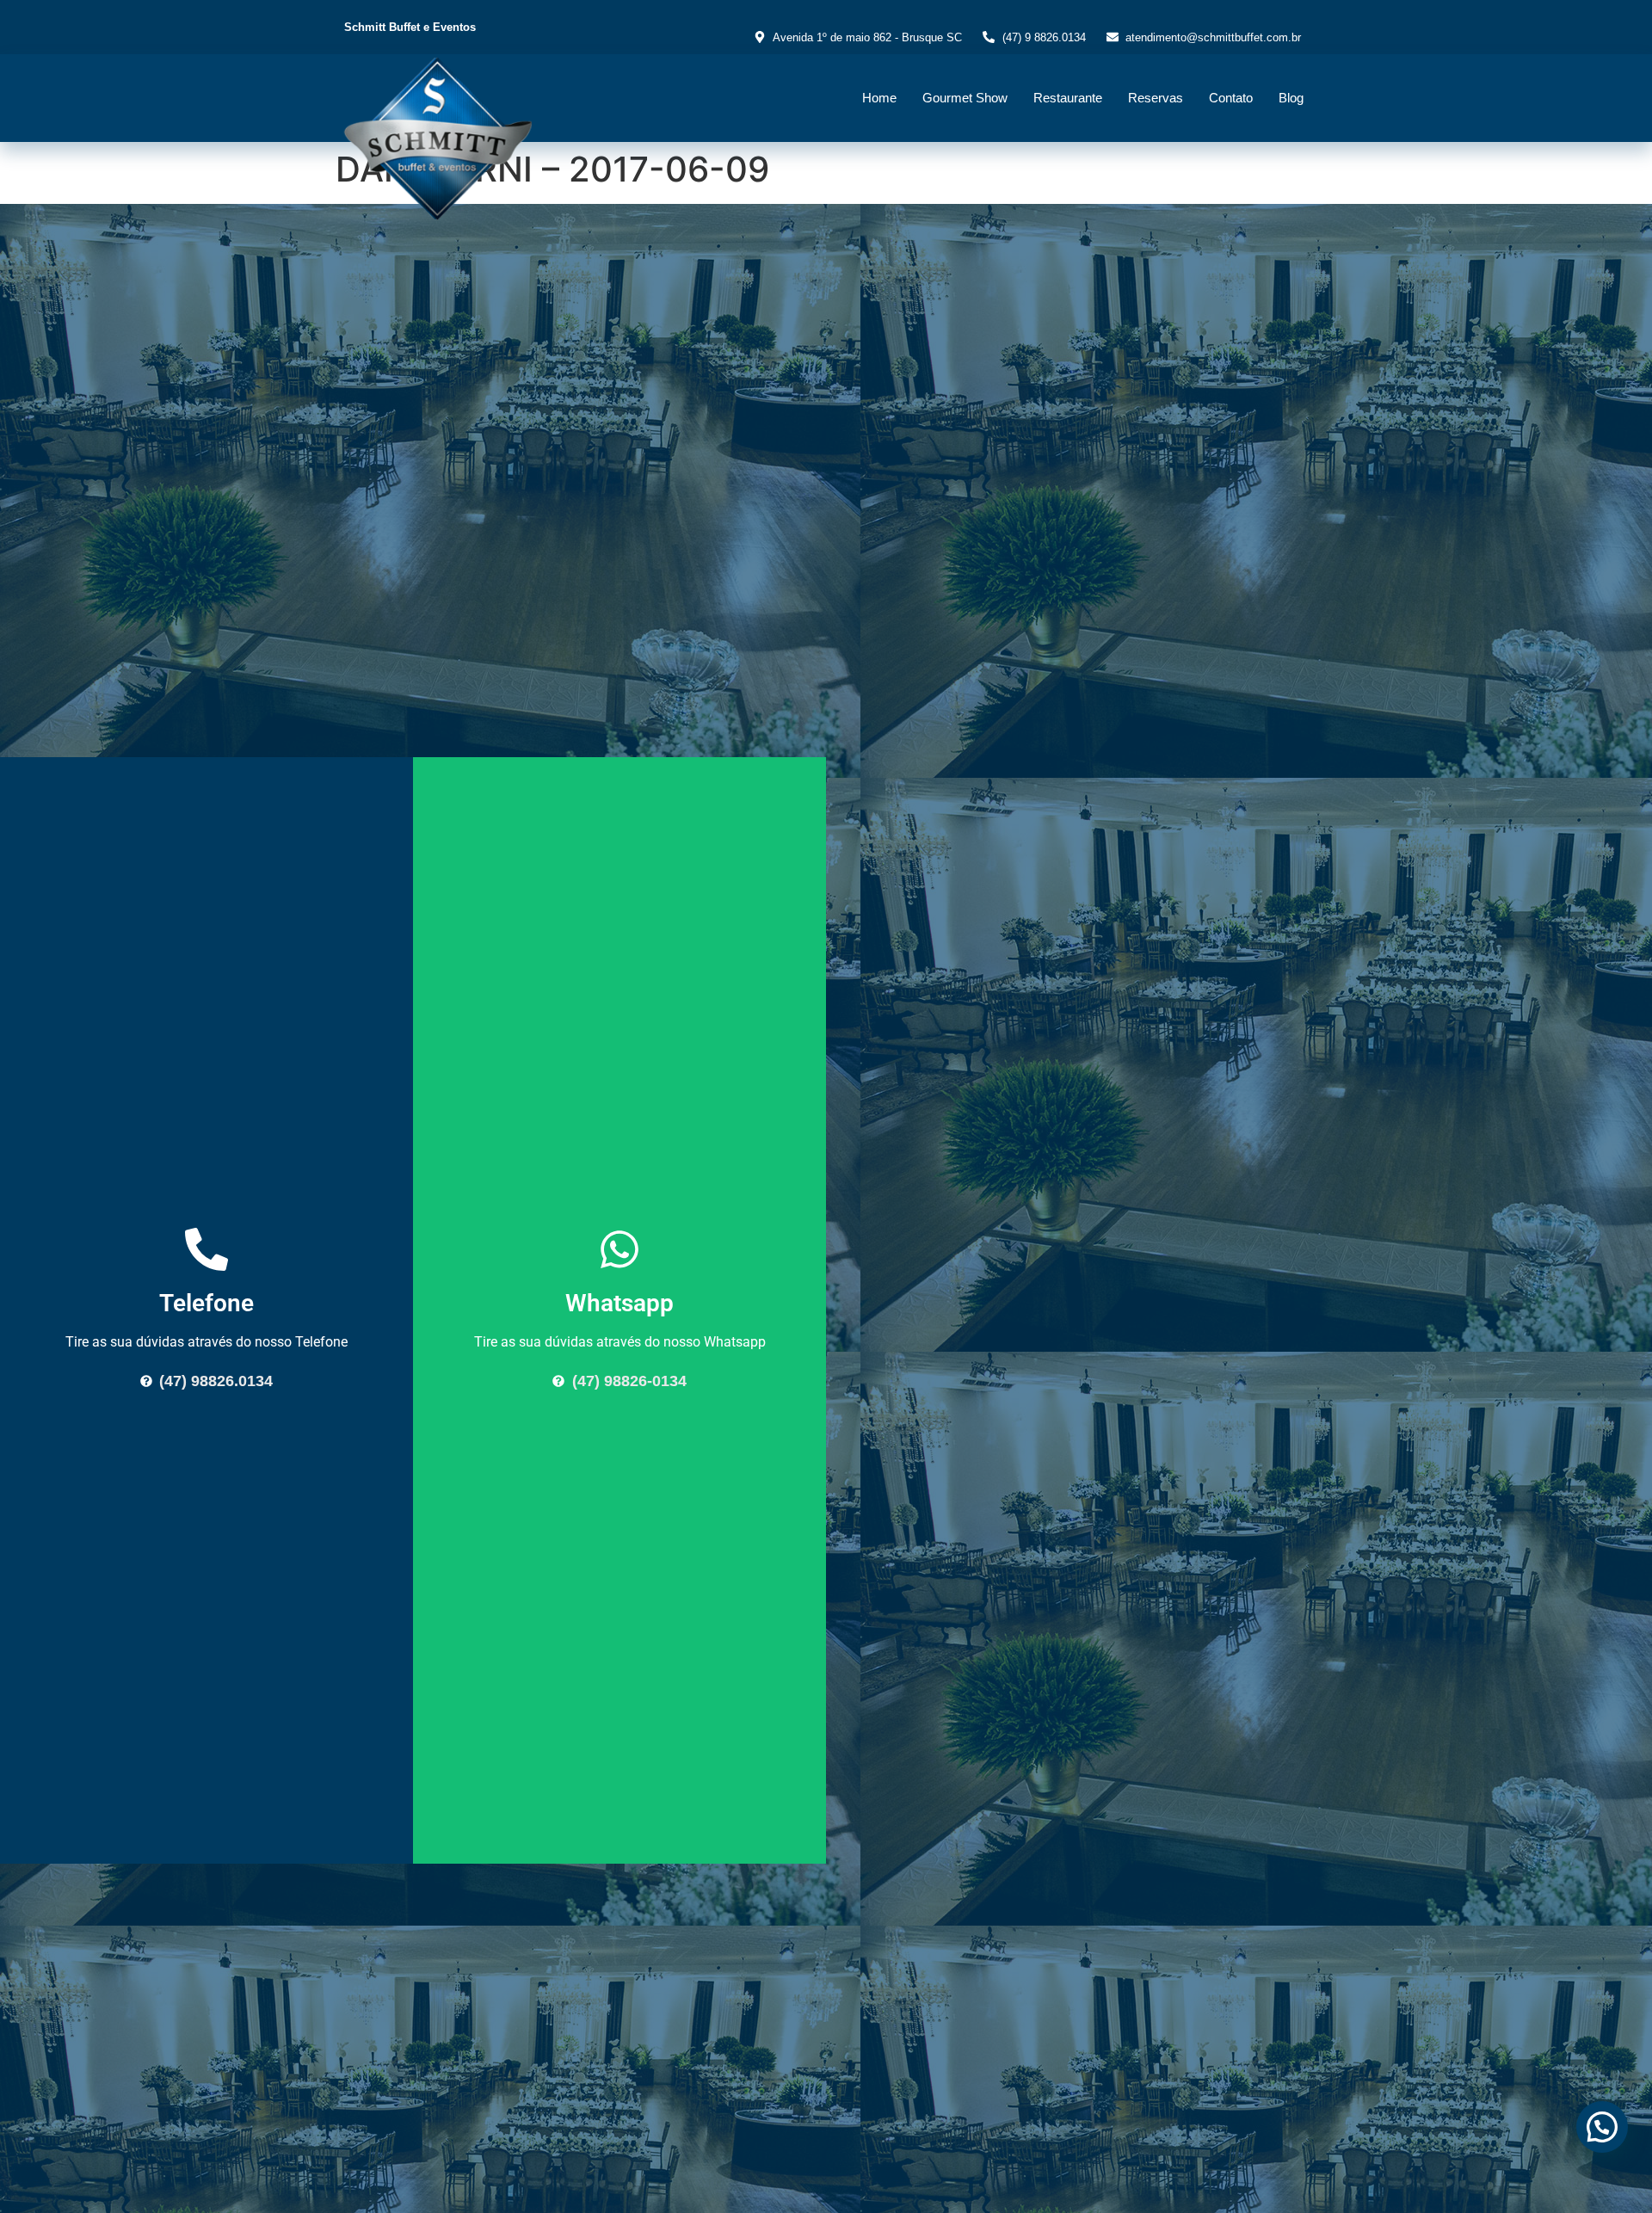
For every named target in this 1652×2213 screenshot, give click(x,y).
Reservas (1156, 98)
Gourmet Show (965, 98)
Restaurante (1068, 98)
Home (879, 98)
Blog (1291, 98)
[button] (1602, 2127)
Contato (1231, 98)
